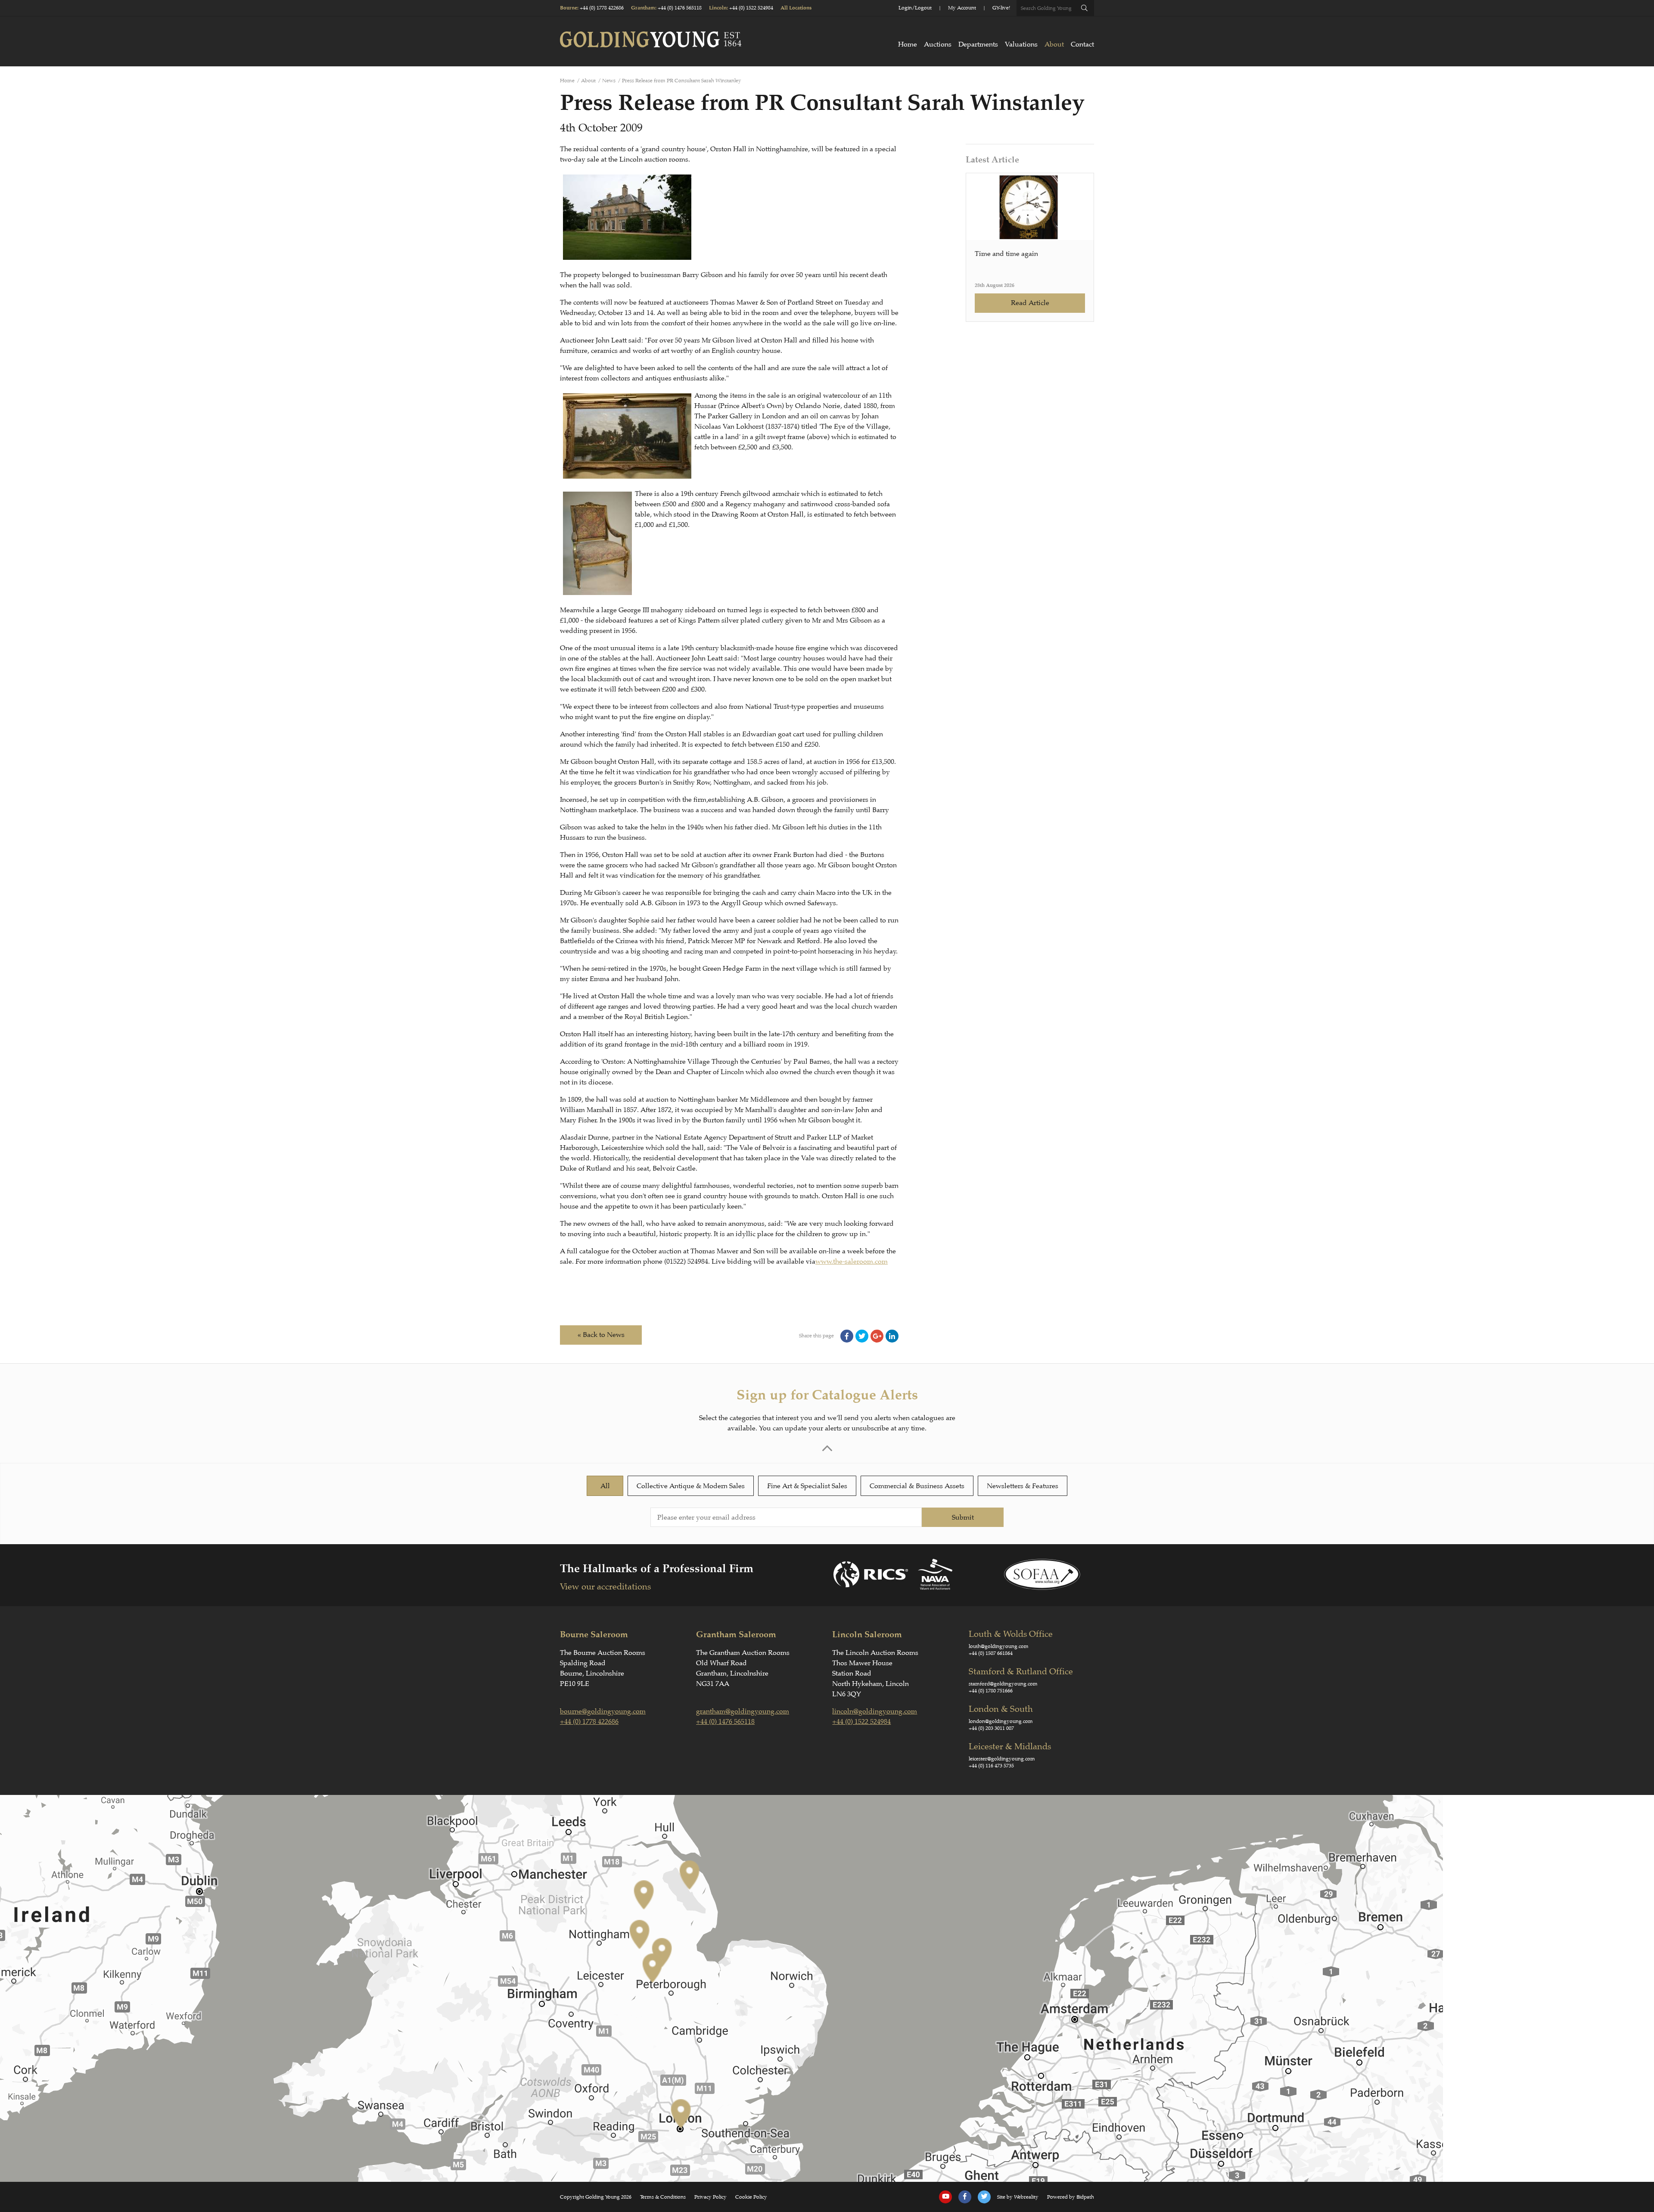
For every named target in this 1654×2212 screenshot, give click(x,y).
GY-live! (1001, 8)
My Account (962, 8)
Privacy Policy (710, 2197)
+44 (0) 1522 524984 (751, 8)
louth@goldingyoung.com (999, 1646)
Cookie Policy (751, 2197)
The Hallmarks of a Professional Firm (657, 1569)
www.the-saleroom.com (852, 1262)
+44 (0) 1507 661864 (991, 1653)
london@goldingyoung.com (1001, 1721)
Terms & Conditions (663, 2197)
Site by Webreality (1018, 2197)
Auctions (938, 44)
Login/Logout (915, 8)
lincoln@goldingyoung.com (875, 1711)
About (1054, 44)
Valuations (1021, 44)
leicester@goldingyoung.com (1002, 1759)
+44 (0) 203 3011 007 (991, 1728)
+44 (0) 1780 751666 (991, 1691)
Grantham (643, 8)
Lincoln (718, 8)
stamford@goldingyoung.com (1003, 1684)
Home (908, 44)
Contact (1082, 44)
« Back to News (601, 1335)
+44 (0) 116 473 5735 (991, 1766)
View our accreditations (605, 1587)
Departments (978, 44)
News (609, 81)
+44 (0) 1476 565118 (680, 8)
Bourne (569, 8)
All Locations (796, 8)
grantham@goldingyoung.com (743, 1711)
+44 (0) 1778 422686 (602, 8)
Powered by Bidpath (1071, 2197)
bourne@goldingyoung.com (603, 1711)
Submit (963, 1517)
